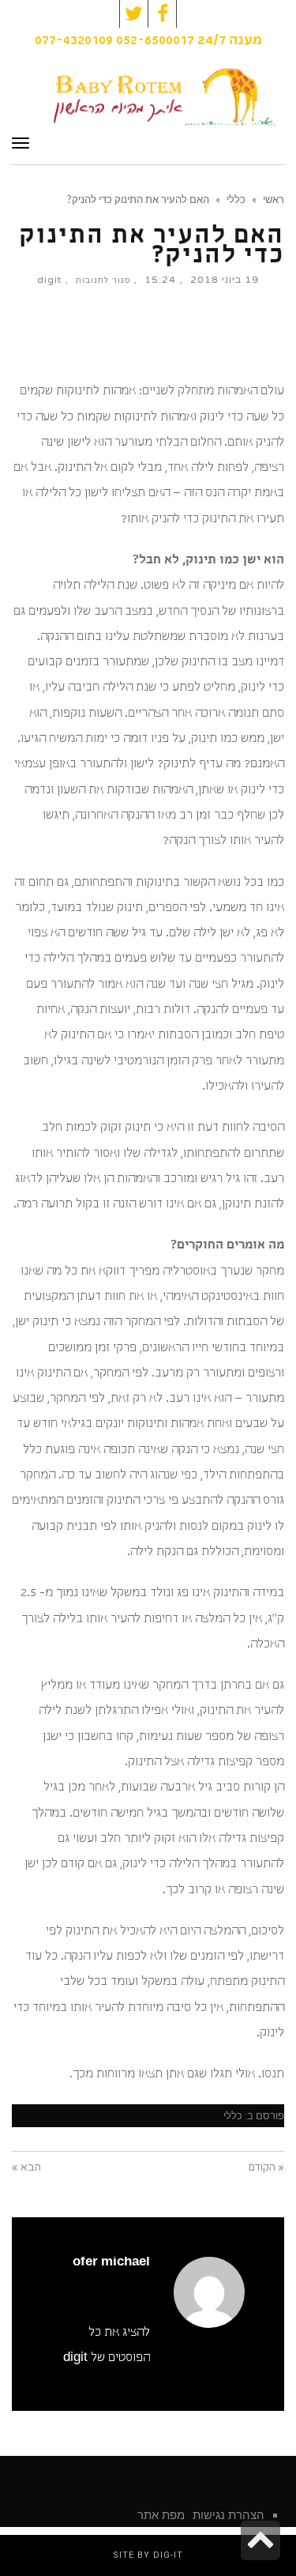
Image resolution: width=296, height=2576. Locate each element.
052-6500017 (155, 41)
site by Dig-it (148, 2555)
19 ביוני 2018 (225, 280)
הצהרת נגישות (229, 2515)
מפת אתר (161, 2515)
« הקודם (266, 2167)
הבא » (26, 2167)
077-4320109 (74, 41)
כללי (233, 2116)
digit (49, 280)
